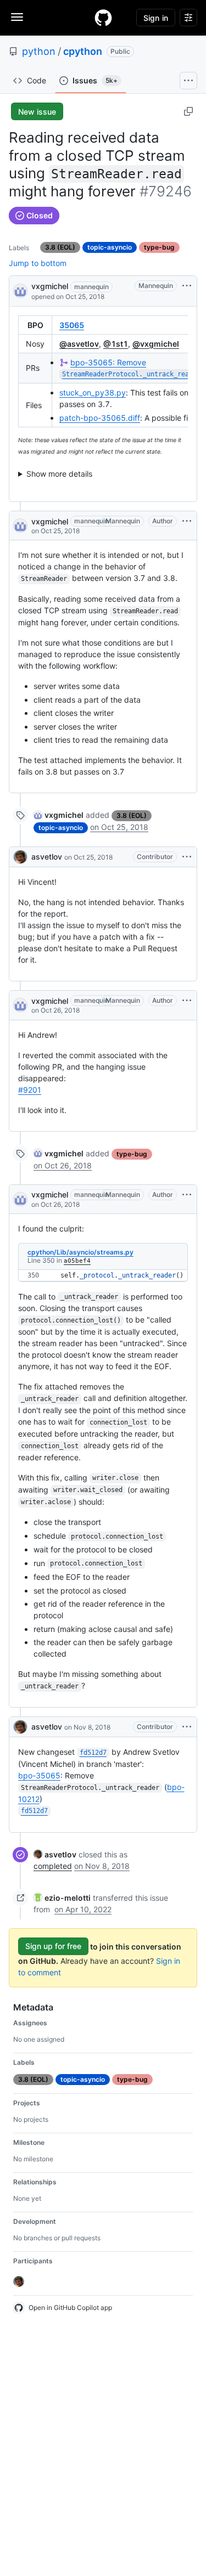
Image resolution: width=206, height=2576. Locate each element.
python (39, 51)
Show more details (59, 474)
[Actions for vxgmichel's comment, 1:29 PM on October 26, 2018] (187, 1195)
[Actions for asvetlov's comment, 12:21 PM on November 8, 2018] (187, 1727)
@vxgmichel (156, 344)
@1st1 (116, 344)
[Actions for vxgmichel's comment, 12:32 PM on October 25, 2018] (187, 521)
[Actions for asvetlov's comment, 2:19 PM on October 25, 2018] (187, 857)
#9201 (30, 1090)
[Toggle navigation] (17, 17)
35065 (72, 325)
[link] (59, 815)
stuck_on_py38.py (93, 392)
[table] (103, 371)
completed (53, 1866)
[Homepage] (103, 18)
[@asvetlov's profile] (20, 857)
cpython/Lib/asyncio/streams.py (80, 1252)
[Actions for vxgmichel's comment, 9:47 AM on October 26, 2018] (187, 1001)
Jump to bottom (38, 263)
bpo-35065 (39, 1775)
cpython (83, 51)
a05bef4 (77, 1261)
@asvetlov (79, 344)
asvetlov (47, 857)
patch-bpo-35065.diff (100, 418)
